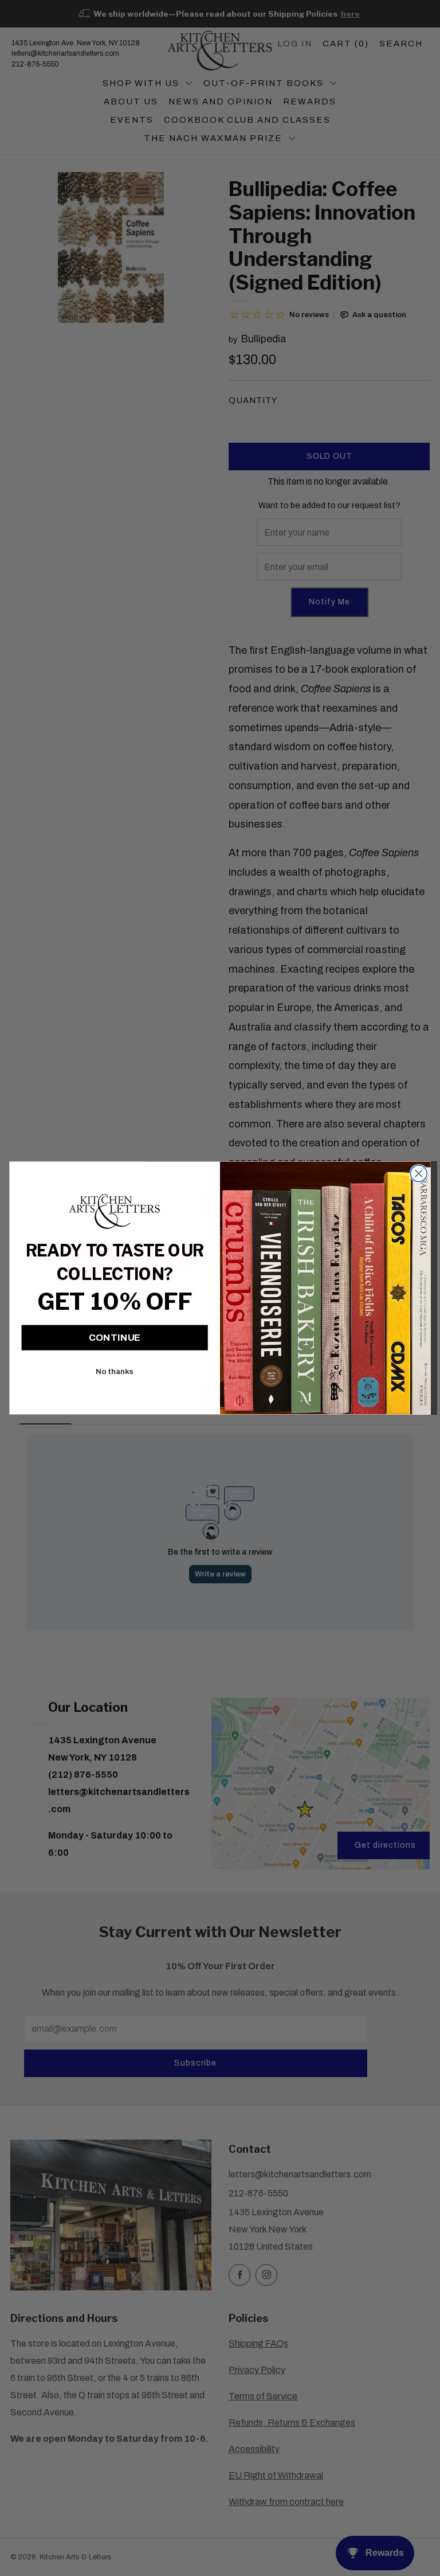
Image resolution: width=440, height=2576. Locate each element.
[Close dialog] (419, 1174)
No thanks (114, 1371)
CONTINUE (115, 1338)
